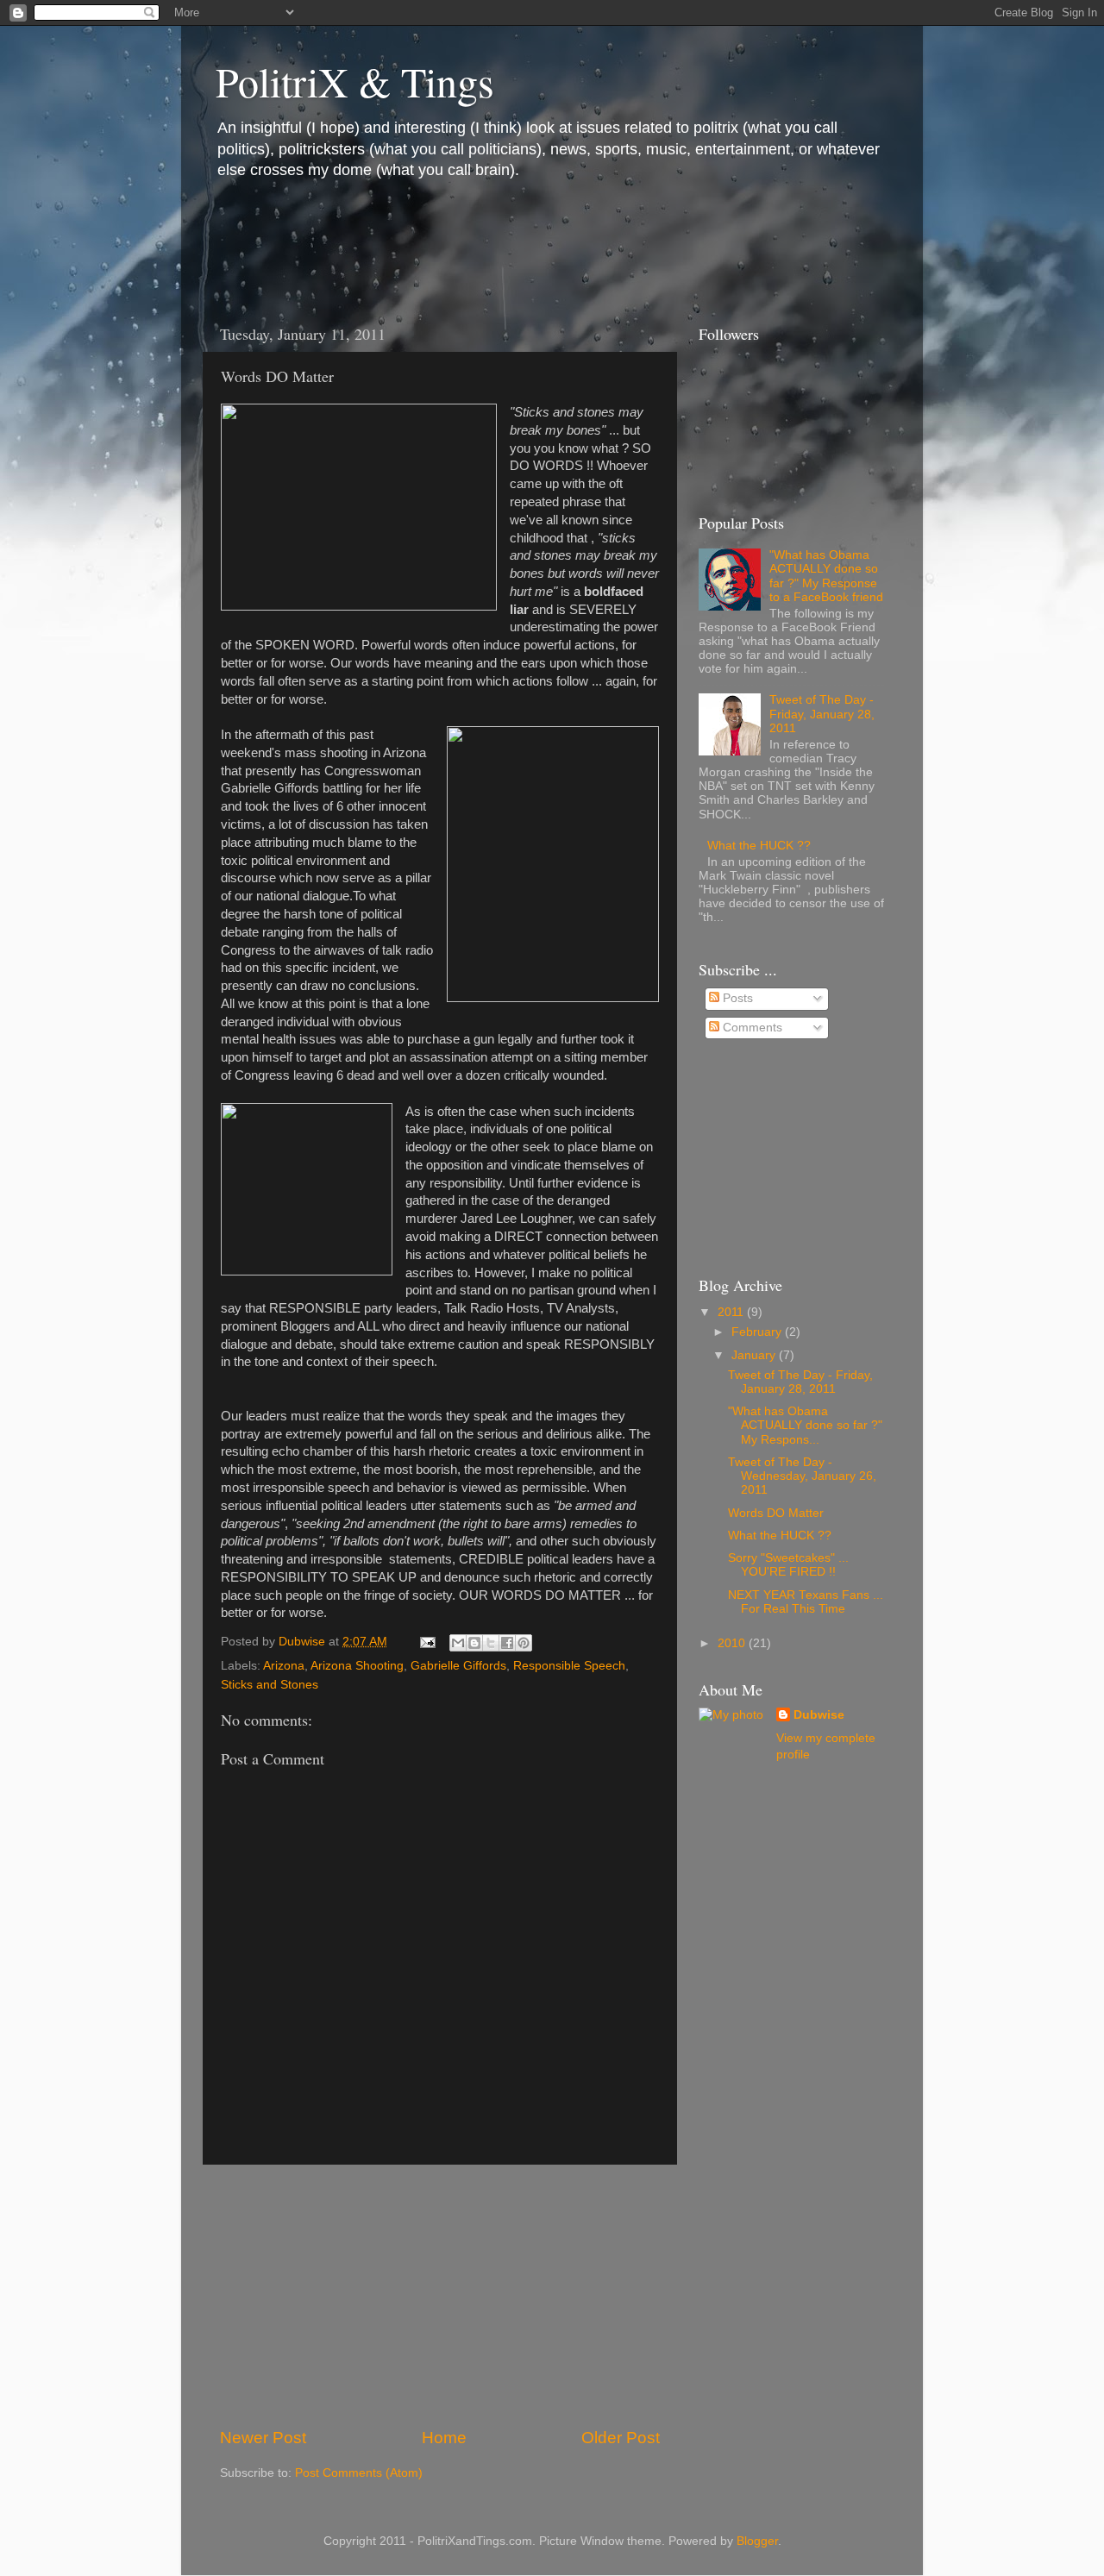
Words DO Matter (776, 1513)
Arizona (284, 1666)
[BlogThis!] (474, 1643)
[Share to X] (491, 1643)
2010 (733, 1643)
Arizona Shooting (357, 1666)
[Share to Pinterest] (524, 1643)
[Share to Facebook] (507, 1643)
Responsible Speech (569, 1666)
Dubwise (819, 1715)
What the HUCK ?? (759, 846)
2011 (732, 1312)
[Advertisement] (517, 247)
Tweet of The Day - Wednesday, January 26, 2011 (802, 1476)
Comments (751, 1028)
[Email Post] (427, 1642)
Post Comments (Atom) (359, 2473)
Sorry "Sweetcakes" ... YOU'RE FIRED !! (788, 1565)
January (755, 1355)
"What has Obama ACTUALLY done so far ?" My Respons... (805, 1425)
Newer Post (263, 2438)
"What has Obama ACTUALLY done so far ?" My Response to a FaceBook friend (826, 576)
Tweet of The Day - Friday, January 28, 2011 (822, 714)
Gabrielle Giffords (458, 1666)
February (758, 1332)
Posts (736, 998)
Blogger (757, 2541)
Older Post (621, 2438)
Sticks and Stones (270, 1685)
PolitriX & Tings (355, 81)
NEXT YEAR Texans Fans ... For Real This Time (806, 1602)
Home (444, 2438)
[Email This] (458, 1643)
